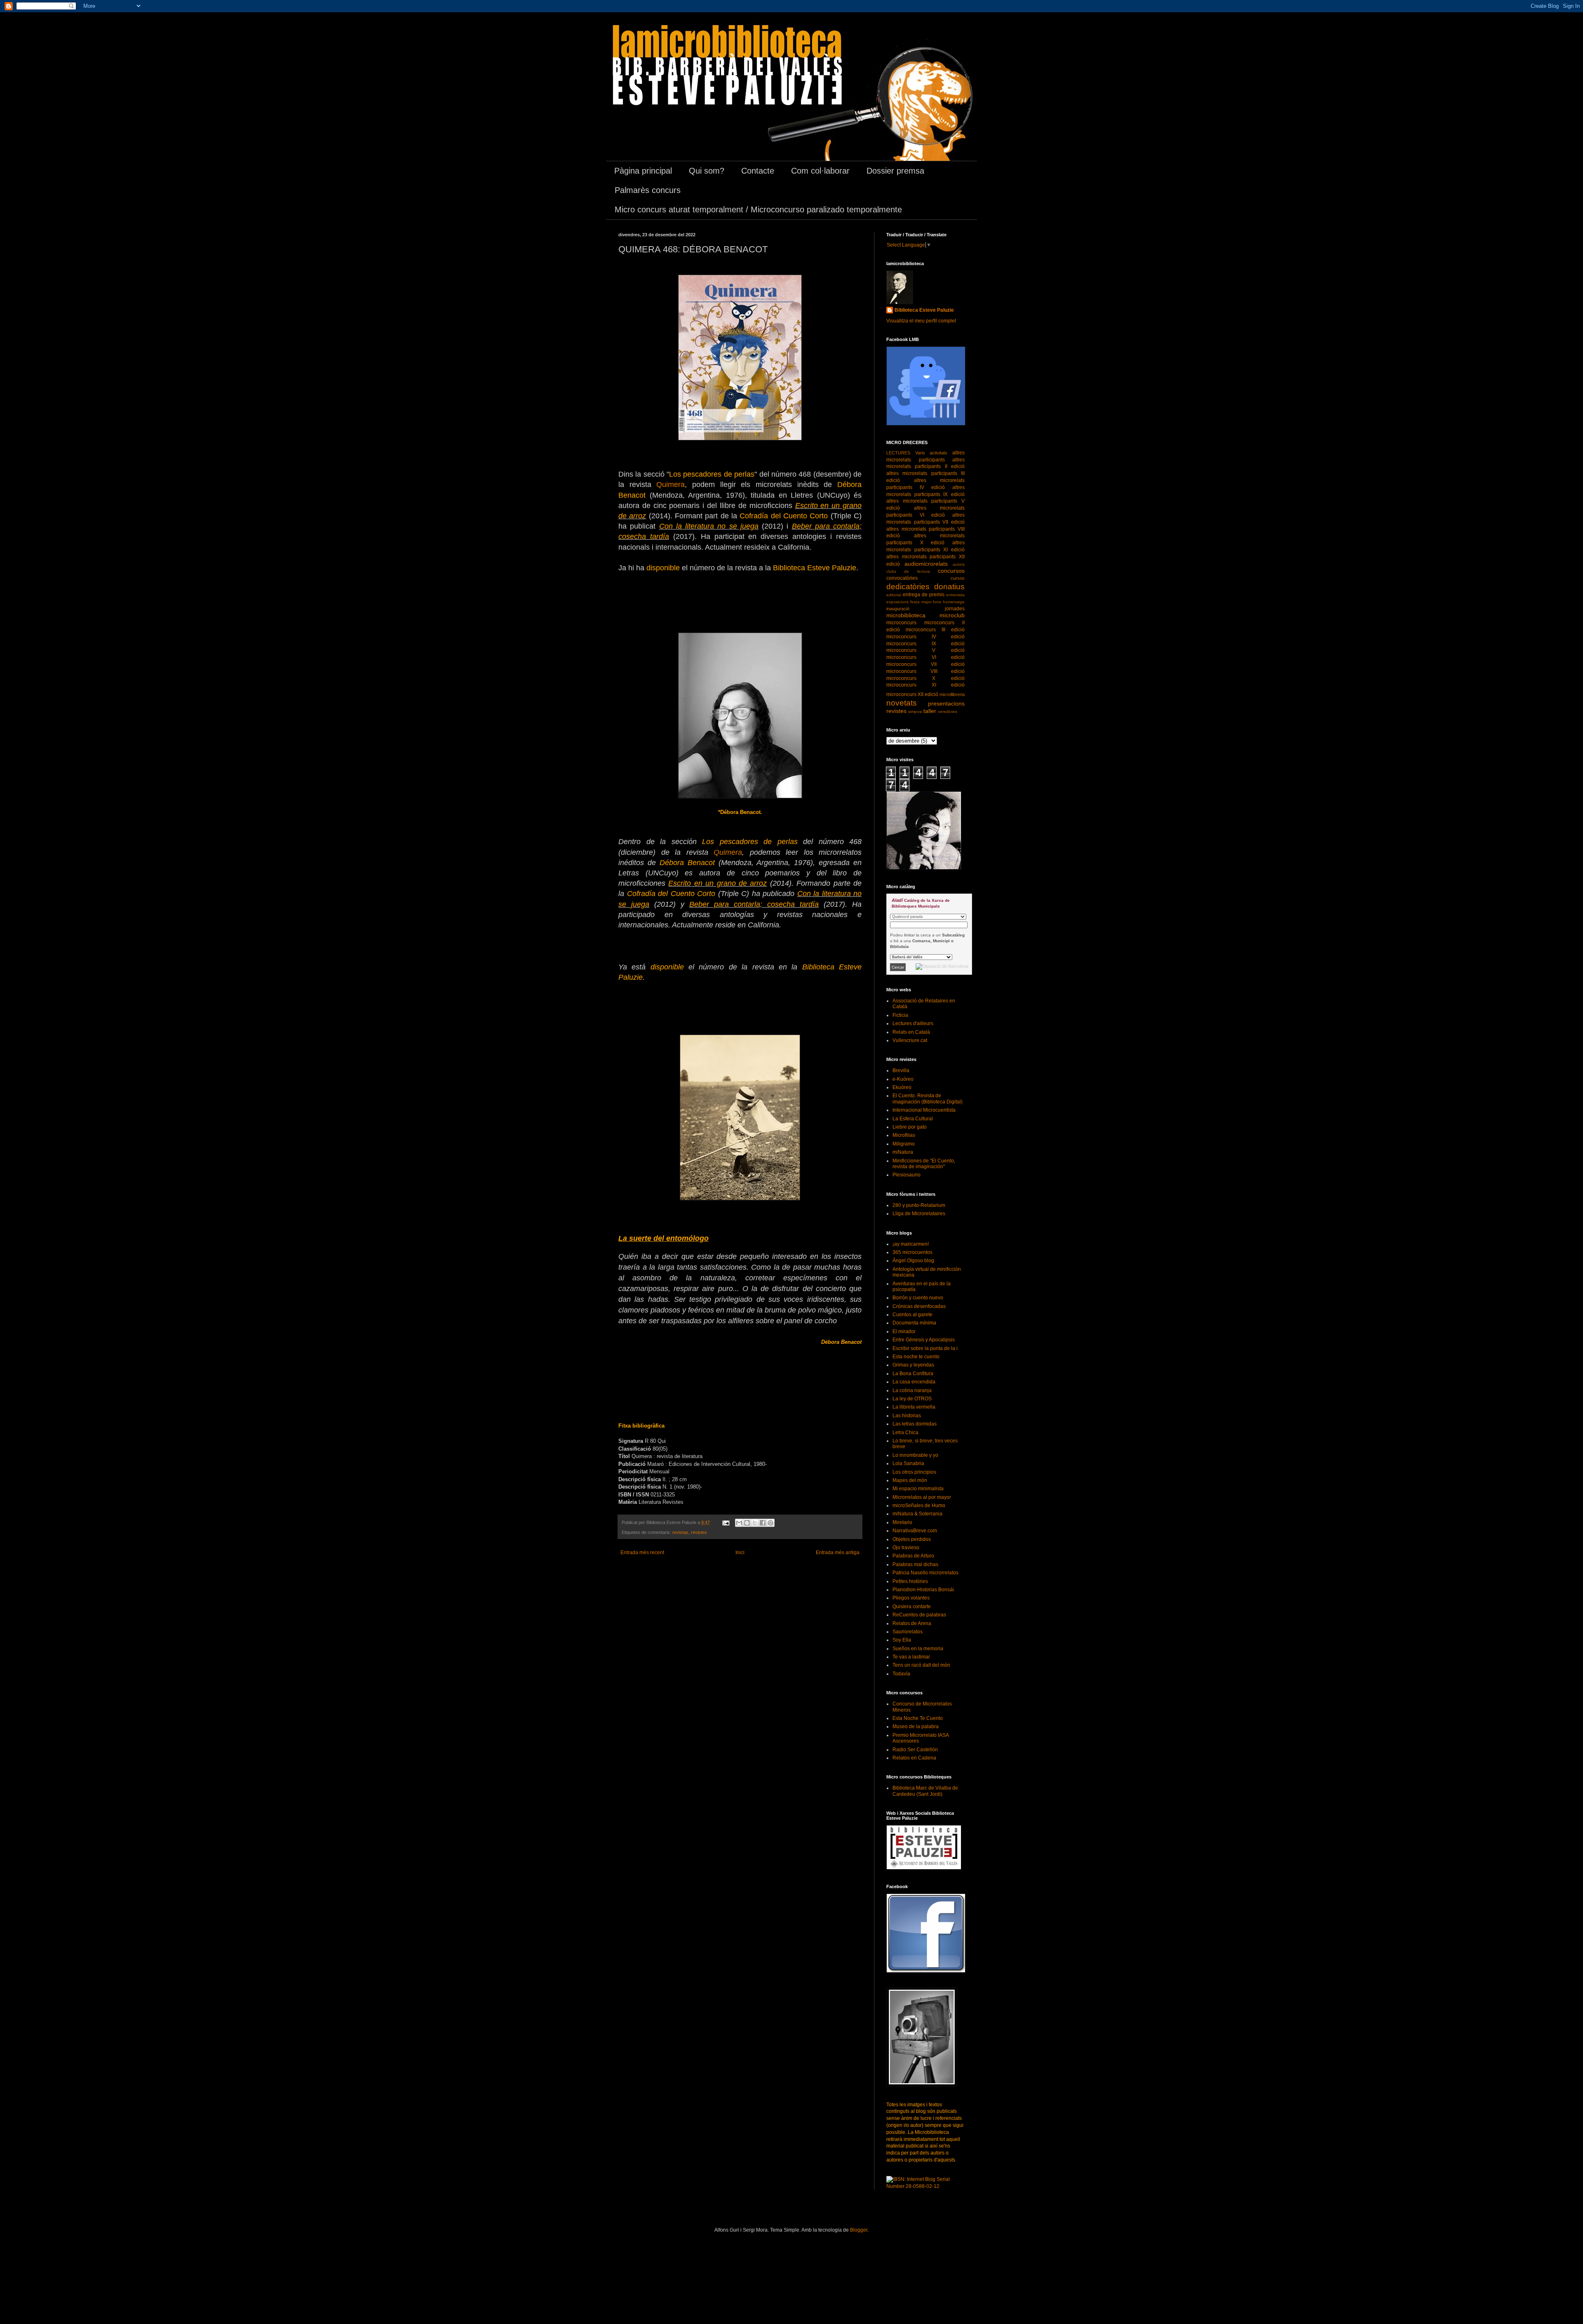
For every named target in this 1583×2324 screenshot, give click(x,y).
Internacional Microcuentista (924, 1110)
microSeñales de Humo (919, 1505)
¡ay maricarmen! (911, 1244)
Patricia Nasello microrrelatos (925, 1573)
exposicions (897, 602)
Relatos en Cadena (914, 1758)
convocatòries (902, 578)
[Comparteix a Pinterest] (770, 1523)
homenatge (954, 602)
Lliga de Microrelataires (919, 1214)
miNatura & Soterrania (917, 1514)
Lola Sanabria (908, 1463)
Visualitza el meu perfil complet (921, 321)
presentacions (946, 703)
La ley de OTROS (912, 1399)
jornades (955, 609)
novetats (902, 703)
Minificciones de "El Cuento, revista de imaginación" (924, 1164)
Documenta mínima (914, 1323)
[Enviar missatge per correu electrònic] (726, 1522)
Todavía (901, 1674)
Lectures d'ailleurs (913, 1023)
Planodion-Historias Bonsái (923, 1590)
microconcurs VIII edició (925, 671)
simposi (915, 712)
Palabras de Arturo (913, 1556)
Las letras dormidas (915, 1424)
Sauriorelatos (908, 1632)
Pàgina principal (643, 171)
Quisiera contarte (912, 1607)
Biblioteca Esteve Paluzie (924, 310)
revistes (699, 1532)
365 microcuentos (912, 1252)
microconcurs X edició (925, 678)
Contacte (758, 171)
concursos (951, 571)
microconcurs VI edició (925, 657)
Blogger (859, 2230)
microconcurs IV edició (925, 637)
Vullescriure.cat (910, 1040)
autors (959, 564)
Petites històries (910, 1581)
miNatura (903, 1152)
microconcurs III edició (935, 630)
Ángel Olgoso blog (913, 1261)
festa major (921, 602)
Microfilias (904, 1135)
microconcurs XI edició (925, 685)
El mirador (904, 1331)
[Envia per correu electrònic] (739, 1523)
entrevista (955, 595)
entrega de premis (924, 595)
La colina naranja (912, 1390)
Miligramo (904, 1144)
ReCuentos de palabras (919, 1615)
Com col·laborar (820, 171)
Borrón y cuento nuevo (918, 1298)
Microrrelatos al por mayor (922, 1497)
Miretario (902, 1522)
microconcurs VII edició (925, 664)
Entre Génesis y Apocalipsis (924, 1340)
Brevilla (901, 1070)
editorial (894, 595)
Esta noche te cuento (916, 1357)
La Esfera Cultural (913, 1119)
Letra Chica (905, 1433)
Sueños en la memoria (918, 1649)
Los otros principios (914, 1472)
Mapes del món (910, 1480)
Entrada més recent (642, 1552)
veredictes (948, 712)
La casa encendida (914, 1382)
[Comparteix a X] (755, 1523)
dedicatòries (908, 587)
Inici (740, 1552)
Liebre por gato (910, 1127)
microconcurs (901, 623)
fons (937, 602)
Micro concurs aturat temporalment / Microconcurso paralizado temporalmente (758, 209)
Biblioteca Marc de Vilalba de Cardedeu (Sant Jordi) (925, 1791)
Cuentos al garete (912, 1315)
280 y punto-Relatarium (919, 1205)
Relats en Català (911, 1032)
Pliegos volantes (911, 1598)
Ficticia (900, 1015)
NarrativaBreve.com (915, 1531)
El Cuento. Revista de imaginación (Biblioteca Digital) (928, 1098)
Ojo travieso (906, 1548)
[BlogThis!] (747, 1523)
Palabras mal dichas (915, 1564)
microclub (952, 615)
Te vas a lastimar (911, 1657)
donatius (949, 587)
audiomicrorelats (926, 564)
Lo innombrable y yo (915, 1455)
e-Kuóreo (903, 1079)
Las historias (907, 1416)
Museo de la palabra (916, 1727)
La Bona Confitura (913, 1374)
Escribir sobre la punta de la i (925, 1348)
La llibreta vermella (914, 1407)
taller (930, 711)
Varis (920, 453)
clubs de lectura (908, 571)
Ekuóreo (902, 1087)
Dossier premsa (895, 171)
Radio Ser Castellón (915, 1750)
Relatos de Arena (912, 1623)
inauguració (898, 609)
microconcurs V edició (925, 650)
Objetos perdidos (912, 1539)
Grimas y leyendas (913, 1365)
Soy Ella (902, 1640)
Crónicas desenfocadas (919, 1306)
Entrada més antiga (838, 1552)
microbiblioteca (906, 615)
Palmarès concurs (648, 190)
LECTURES (898, 453)
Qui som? (707, 171)
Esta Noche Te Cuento (918, 1718)
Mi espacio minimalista (918, 1489)
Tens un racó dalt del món (921, 1665)
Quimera (671, 485)
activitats (938, 453)
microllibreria (952, 694)
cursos (958, 578)
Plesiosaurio (907, 1175)
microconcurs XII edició (912, 694)
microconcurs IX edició (925, 644)
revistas (680, 1532)
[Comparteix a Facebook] (763, 1523)
